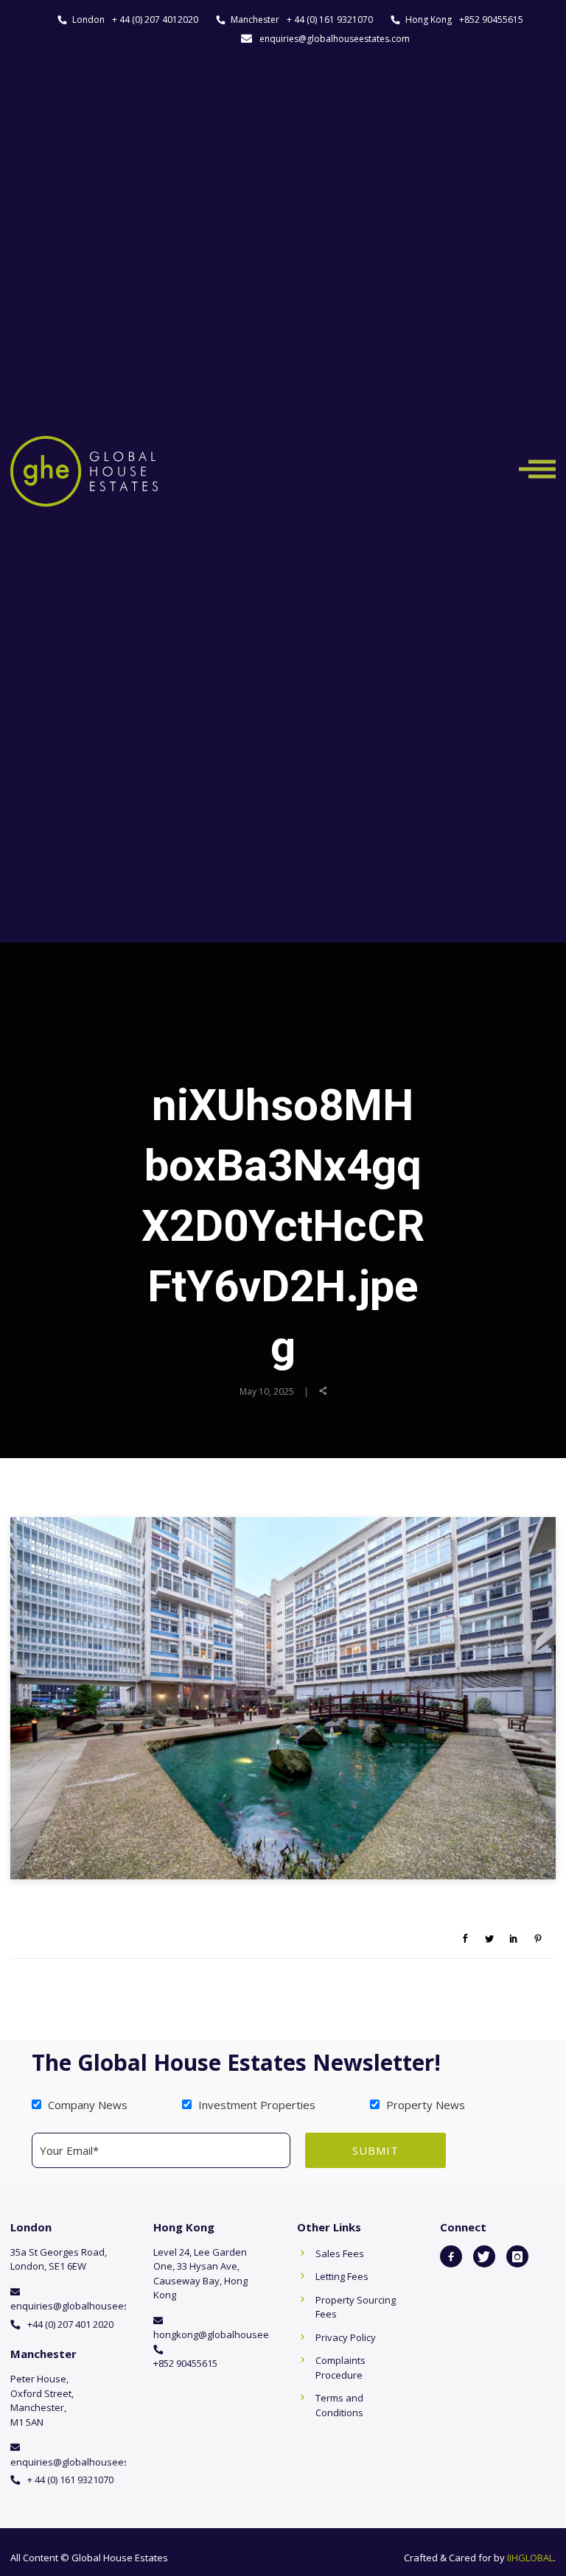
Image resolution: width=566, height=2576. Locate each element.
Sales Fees (340, 2253)
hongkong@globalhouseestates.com (235, 2334)
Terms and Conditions (339, 2405)
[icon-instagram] (517, 2256)
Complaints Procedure (340, 2368)
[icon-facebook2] (451, 2256)
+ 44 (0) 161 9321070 (330, 20)
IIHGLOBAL (530, 2558)
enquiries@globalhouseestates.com (335, 39)
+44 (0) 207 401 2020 (70, 2324)
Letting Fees (342, 2276)
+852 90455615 (491, 20)
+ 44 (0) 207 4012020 (155, 20)
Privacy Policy (346, 2337)
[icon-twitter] (484, 2256)
